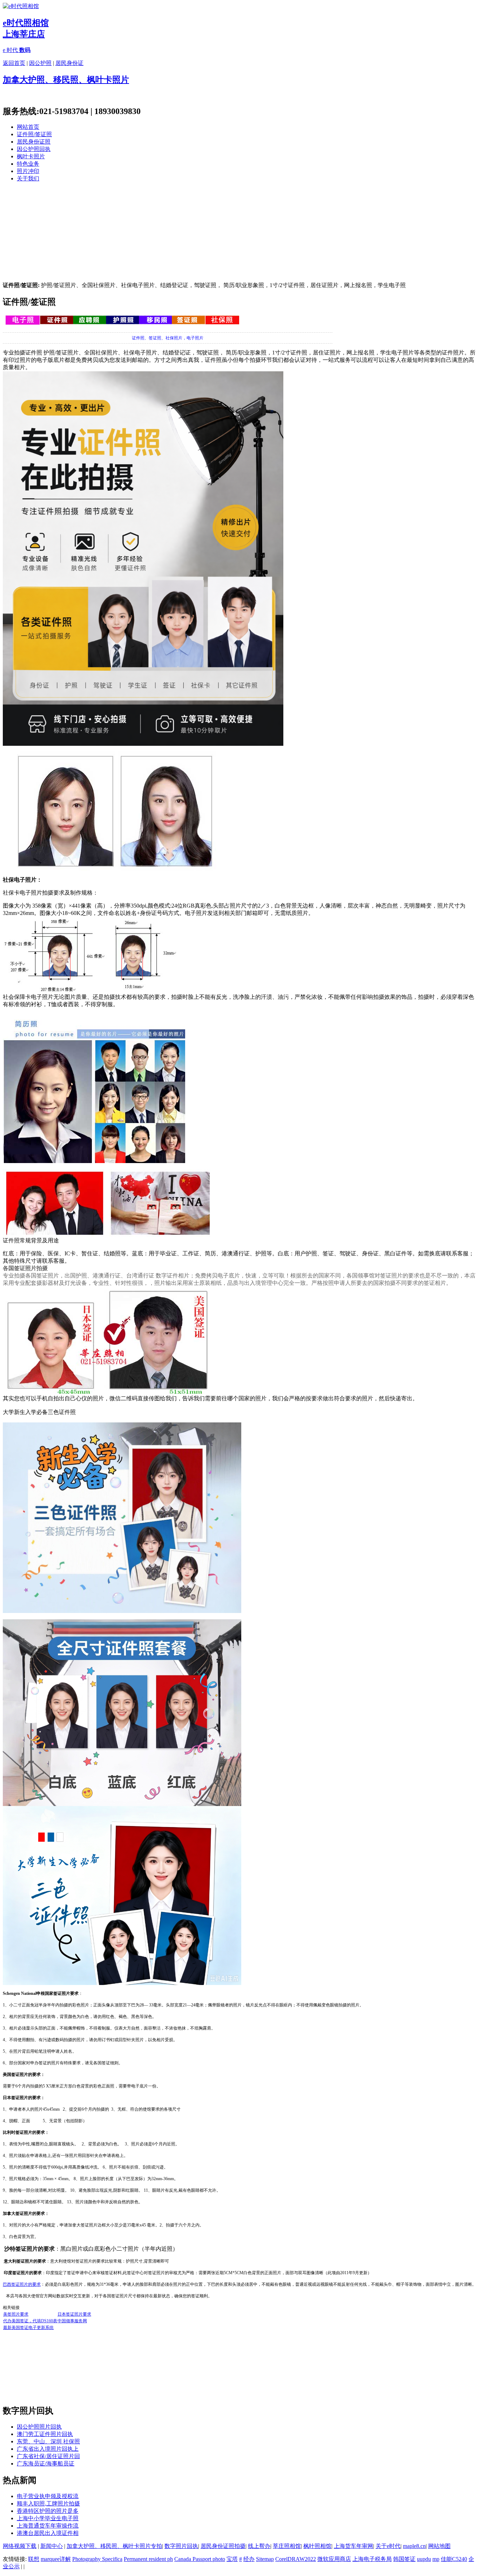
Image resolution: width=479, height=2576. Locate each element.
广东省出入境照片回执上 (48, 2449)
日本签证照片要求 (74, 2314)
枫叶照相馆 (317, 2546)
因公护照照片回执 (39, 2427)
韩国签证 (404, 2559)
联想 (34, 2559)
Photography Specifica (97, 2559)
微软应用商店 (334, 2559)
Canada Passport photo (200, 2559)
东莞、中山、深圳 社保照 (48, 2441)
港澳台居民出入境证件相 (48, 2533)
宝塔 (232, 2559)
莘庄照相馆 (287, 2546)
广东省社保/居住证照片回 (48, 2456)
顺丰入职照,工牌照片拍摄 (48, 2504)
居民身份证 (69, 63)
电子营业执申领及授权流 (48, 2496)
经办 (249, 2559)
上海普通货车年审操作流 (48, 2526)
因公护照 (40, 63)
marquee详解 (56, 2559)
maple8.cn (414, 2546)
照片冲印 (28, 171)
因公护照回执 (34, 149)
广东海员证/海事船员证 (46, 2464)
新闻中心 (52, 2546)
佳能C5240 (454, 2559)
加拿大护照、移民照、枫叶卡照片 (66, 80)
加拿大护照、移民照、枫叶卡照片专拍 (114, 2546)
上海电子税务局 (372, 2559)
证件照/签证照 (34, 134)
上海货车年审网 (353, 2546)
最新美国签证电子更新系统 (28, 2328)
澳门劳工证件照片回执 (45, 2434)
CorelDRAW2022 (296, 2559)
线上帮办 (259, 2546)
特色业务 (28, 164)
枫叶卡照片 (31, 156)
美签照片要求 (16, 2314)
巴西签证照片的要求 (22, 2284)
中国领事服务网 (72, 2321)
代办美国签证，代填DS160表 (30, 2321)
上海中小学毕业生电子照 (48, 2518)
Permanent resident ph (148, 2559)
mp (436, 2559)
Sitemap (265, 2559)
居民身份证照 (34, 142)
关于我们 (28, 178)
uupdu (424, 2559)
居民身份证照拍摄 (223, 2546)
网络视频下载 (20, 2546)
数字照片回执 (181, 2546)
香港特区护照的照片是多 (48, 2511)
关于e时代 (388, 2546)
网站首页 (28, 127)
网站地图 (439, 2546)
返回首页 (14, 63)
